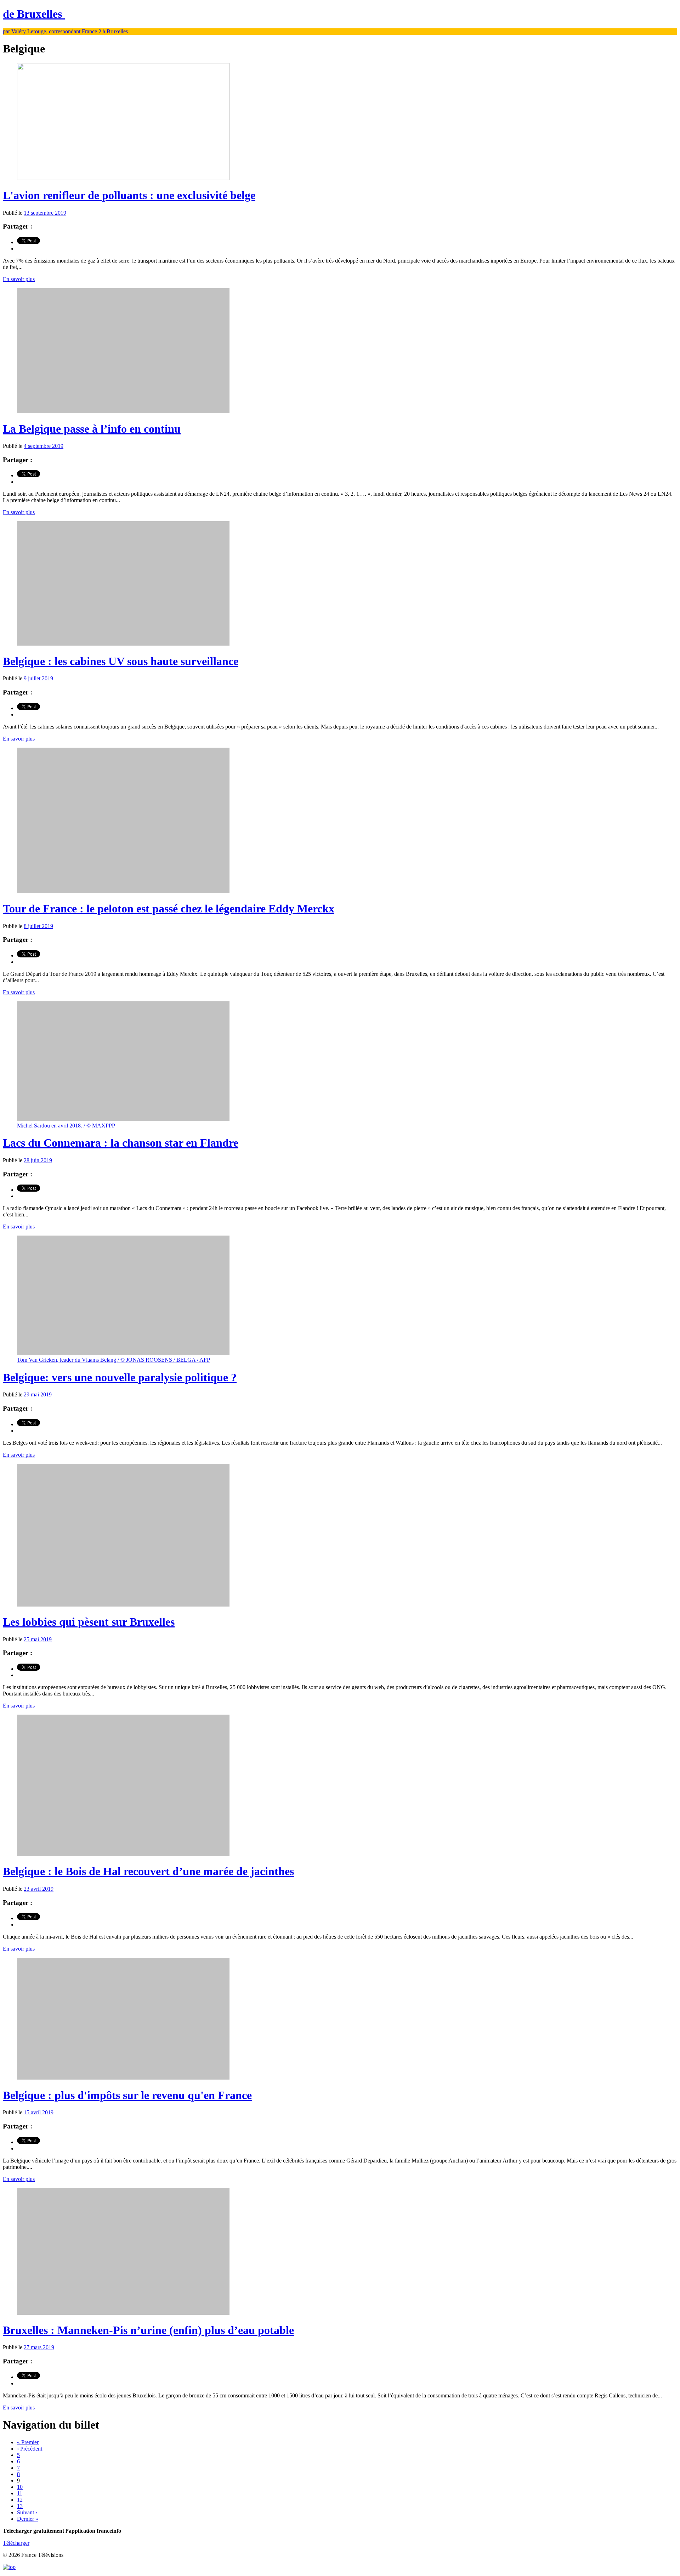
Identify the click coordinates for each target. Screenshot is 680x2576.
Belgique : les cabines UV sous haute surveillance (121, 661)
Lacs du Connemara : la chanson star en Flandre (121, 1143)
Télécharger (16, 2543)
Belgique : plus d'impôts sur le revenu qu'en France (127, 2095)
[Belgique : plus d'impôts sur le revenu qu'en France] (123, 2078)
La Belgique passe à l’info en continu (92, 429)
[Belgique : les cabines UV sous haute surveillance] (123, 644)
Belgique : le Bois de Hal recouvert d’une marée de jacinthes (148, 1871)
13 (20, 2506)
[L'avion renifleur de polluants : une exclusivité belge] (123, 178)
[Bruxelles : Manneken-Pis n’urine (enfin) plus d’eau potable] (123, 2313)
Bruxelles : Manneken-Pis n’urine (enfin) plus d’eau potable (148, 2330)
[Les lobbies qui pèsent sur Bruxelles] (123, 1605)
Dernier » (28, 2519)
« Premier (28, 2442)
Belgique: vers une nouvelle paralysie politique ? (120, 1377)
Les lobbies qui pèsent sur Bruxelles (89, 1622)
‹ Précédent (30, 2449)
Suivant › (27, 2512)
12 (20, 2500)
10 (20, 2487)
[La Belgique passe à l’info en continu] (123, 411)
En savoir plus (19, 279)
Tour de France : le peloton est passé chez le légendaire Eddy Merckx (169, 909)
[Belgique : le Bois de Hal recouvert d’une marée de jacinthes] (123, 1854)
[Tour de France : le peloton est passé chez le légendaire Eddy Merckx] (123, 891)
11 (20, 2493)
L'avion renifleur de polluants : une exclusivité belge (129, 195)
